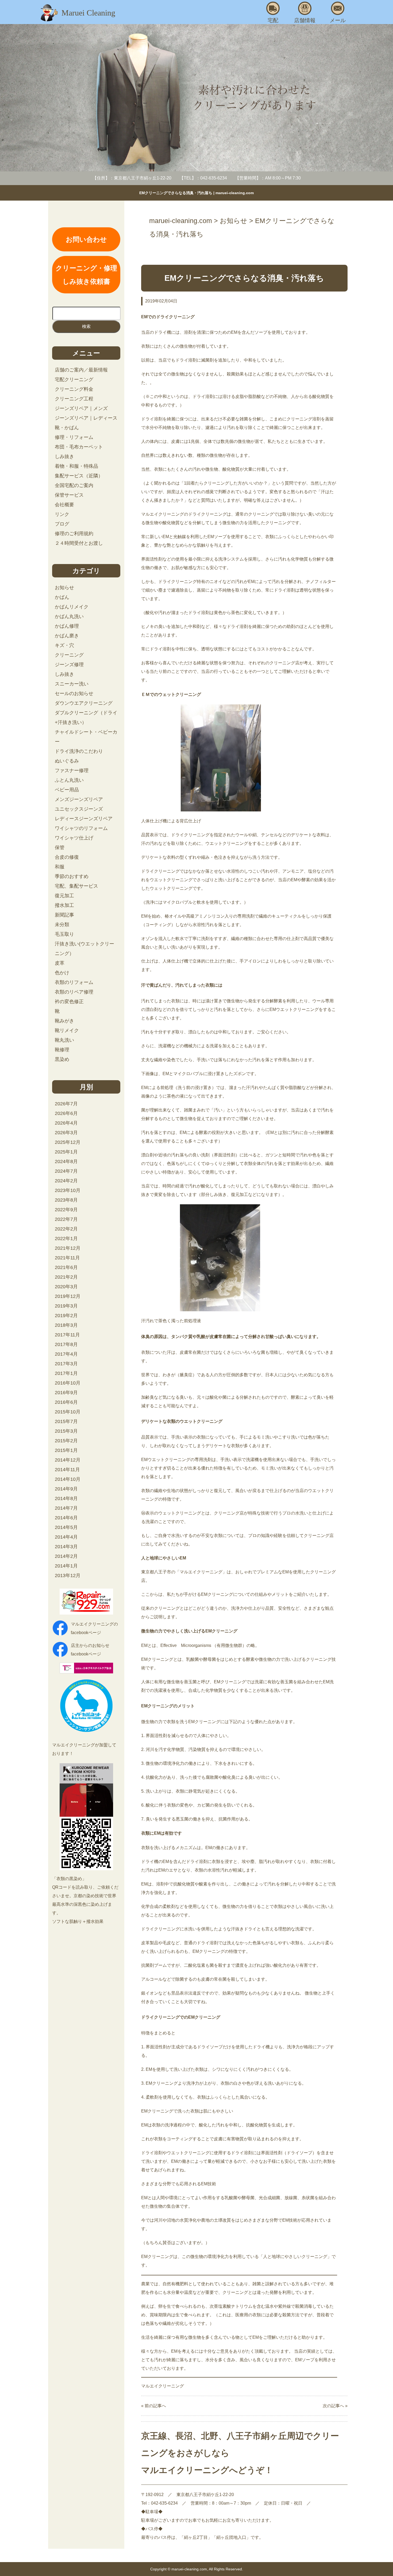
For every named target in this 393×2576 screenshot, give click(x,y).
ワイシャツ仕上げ (74, 838)
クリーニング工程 (74, 399)
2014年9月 (66, 1489)
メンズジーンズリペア (79, 799)
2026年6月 (66, 1113)
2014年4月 (66, 1537)
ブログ (62, 524)
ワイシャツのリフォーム (81, 828)
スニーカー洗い (72, 684)
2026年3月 (66, 1133)
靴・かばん (67, 428)
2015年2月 (66, 1441)
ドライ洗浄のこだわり (79, 751)
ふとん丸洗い (69, 780)
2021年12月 (68, 1248)
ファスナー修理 (72, 770)
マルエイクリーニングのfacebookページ (94, 1628)
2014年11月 (67, 1470)
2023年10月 (68, 1190)
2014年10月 (68, 1479)
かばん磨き (67, 636)
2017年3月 (66, 1364)
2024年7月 (66, 1171)
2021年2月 (66, 1277)
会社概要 (64, 505)
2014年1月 (66, 1566)
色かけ (62, 973)
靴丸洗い (64, 1040)
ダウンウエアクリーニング (84, 703)
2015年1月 (66, 1450)
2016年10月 (68, 1383)
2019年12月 (68, 1296)
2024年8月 (66, 1161)
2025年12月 (68, 1142)
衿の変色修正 (69, 1002)
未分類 (62, 925)
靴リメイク (67, 1030)
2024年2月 (66, 1181)
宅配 (273, 20)
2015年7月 (66, 1421)
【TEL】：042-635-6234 (203, 178)
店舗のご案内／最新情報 (81, 370)
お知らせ (64, 588)
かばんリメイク (72, 607)
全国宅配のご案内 (74, 485)
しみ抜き (64, 457)
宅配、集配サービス (76, 886)
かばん (62, 597)
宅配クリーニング (74, 379)
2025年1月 (66, 1152)
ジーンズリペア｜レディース (86, 418)
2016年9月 (66, 1393)
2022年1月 (66, 1239)
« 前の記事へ (154, 2406)
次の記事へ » (335, 2406)
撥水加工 (64, 905)
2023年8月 (66, 1200)
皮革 (60, 963)
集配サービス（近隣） (79, 476)
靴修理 (62, 1050)
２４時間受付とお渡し (79, 543)
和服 (60, 867)
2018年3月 (66, 1325)
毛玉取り (64, 934)
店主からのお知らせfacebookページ (90, 1650)
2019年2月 (66, 1316)
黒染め (62, 1059)
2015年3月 (66, 1431)
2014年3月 (66, 1547)
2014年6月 (66, 1518)
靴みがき (64, 1021)
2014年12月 (68, 1460)
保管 (60, 848)
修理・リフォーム (74, 437)
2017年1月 (66, 1373)
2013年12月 (68, 1575)
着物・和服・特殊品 (76, 466)
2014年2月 (66, 1556)
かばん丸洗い (69, 616)
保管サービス (69, 495)
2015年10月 (68, 1412)
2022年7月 (66, 1219)
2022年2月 (66, 1229)
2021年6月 (66, 1267)
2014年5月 (66, 1527)
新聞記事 (64, 915)
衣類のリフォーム (74, 982)
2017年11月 (67, 1335)
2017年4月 (66, 1354)
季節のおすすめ (72, 876)
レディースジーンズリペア (84, 819)
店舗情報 (305, 20)
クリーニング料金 (74, 389)
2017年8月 (66, 1344)
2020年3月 (66, 1287)
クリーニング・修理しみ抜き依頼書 (86, 275)
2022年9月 (66, 1210)
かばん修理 (67, 626)
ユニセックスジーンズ (79, 809)
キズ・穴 (64, 645)
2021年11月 (67, 1258)
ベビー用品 (67, 790)
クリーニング (69, 655)
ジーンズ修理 (69, 665)
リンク (62, 514)
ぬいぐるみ (67, 761)
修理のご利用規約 (74, 534)
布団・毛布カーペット (79, 447)
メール (338, 20)
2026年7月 (66, 1104)
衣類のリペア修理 (74, 992)
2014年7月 (66, 1508)
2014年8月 (66, 1498)
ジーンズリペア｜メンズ (81, 408)
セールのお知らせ (74, 693)
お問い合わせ (86, 239)
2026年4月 (66, 1123)
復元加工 (64, 896)
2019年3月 (66, 1306)
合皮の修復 (67, 857)
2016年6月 (66, 1402)
